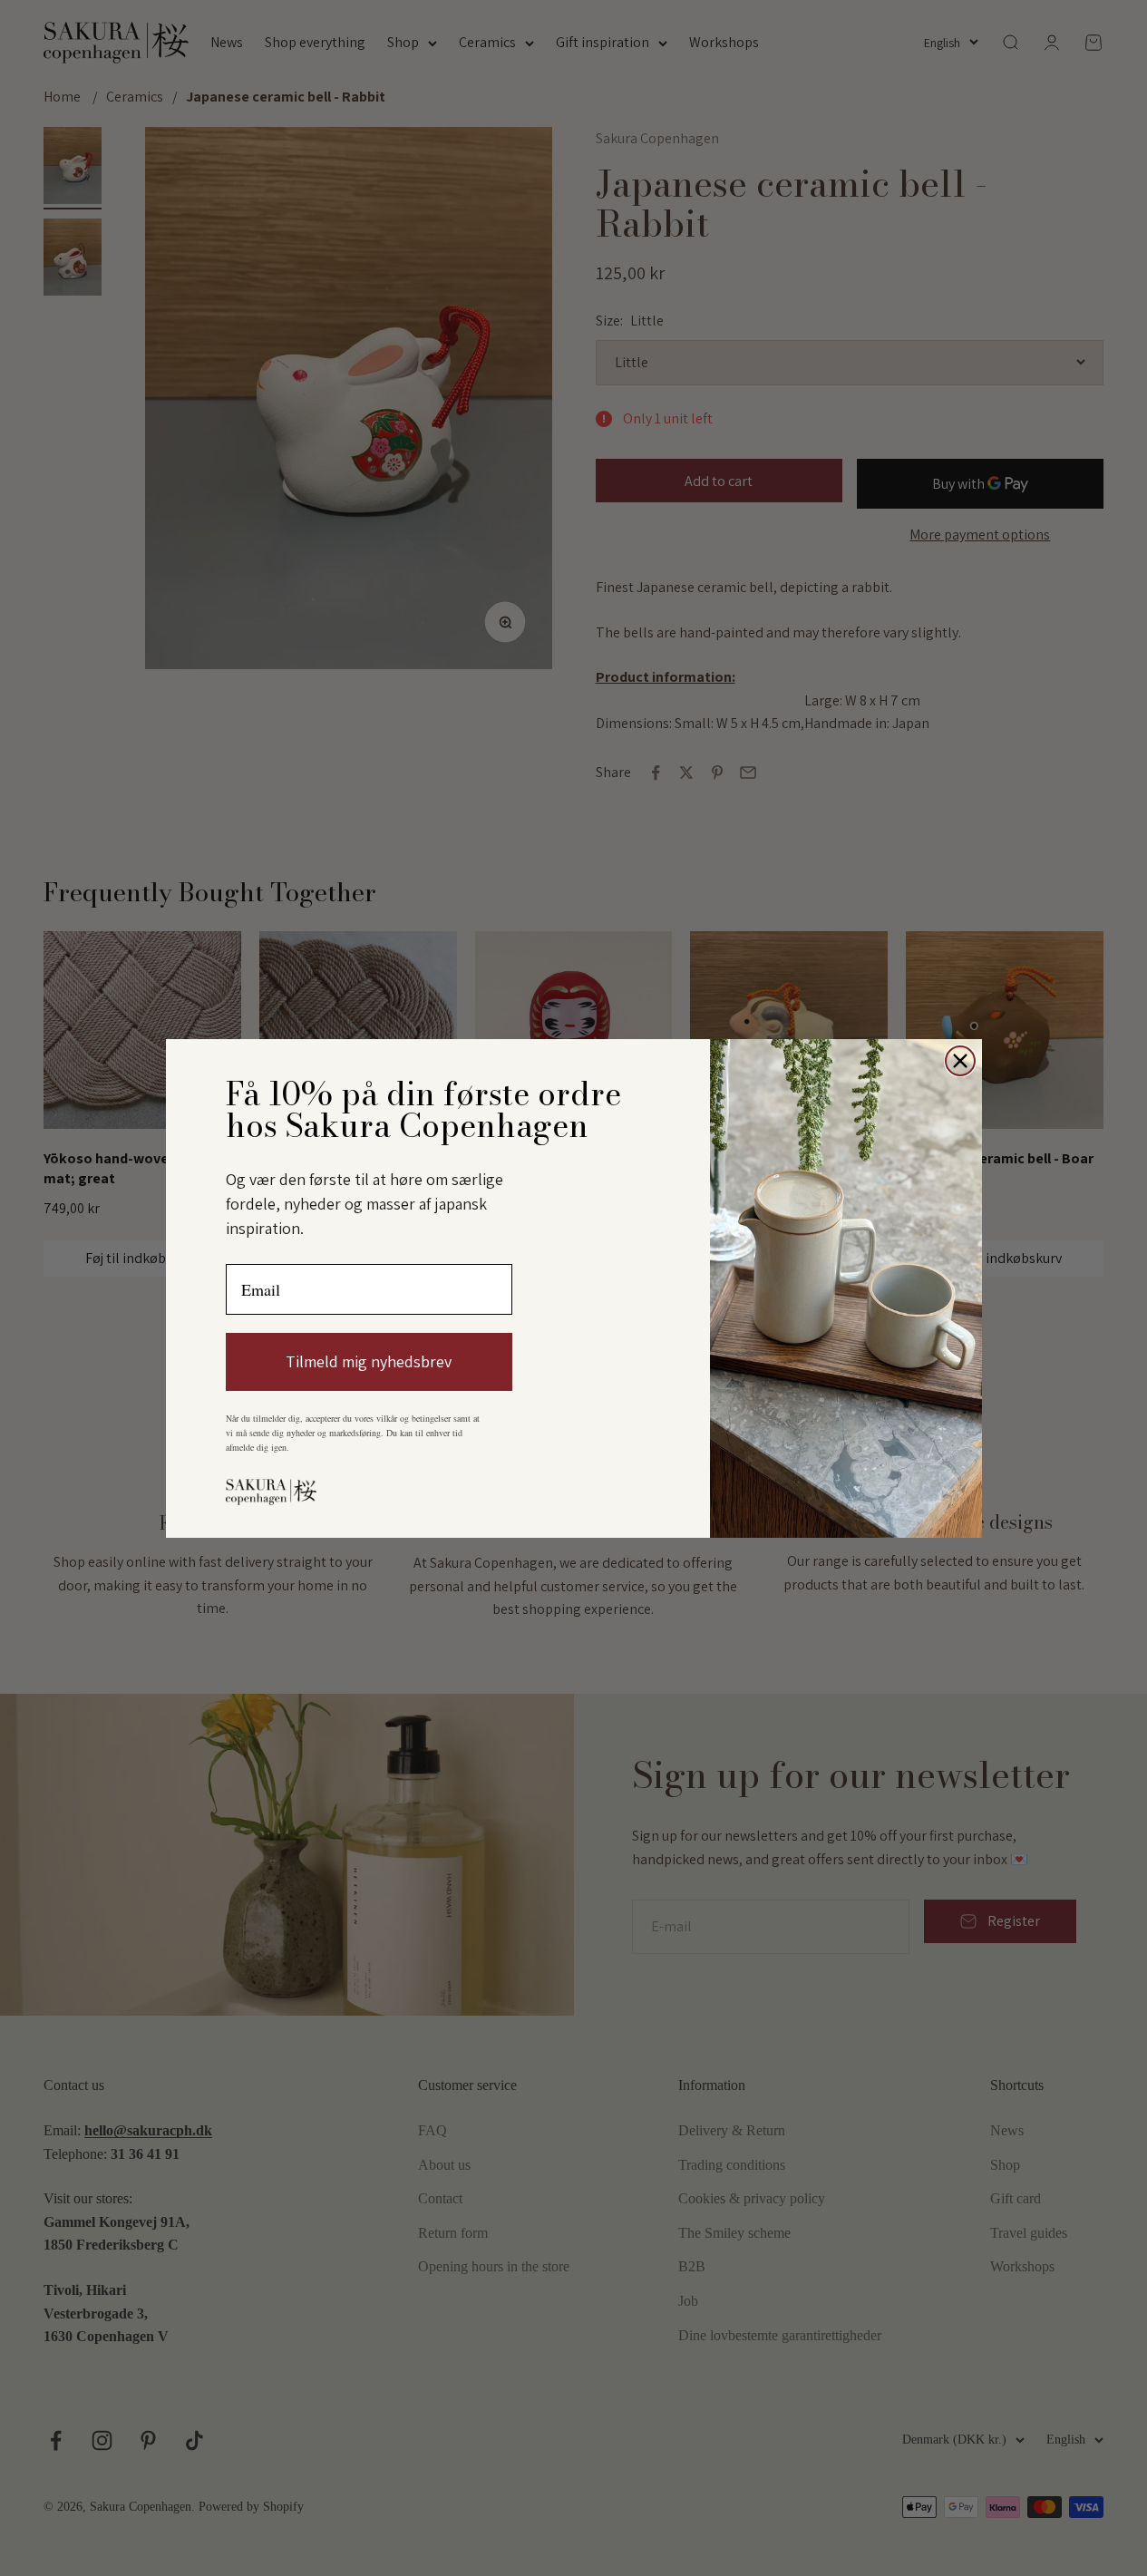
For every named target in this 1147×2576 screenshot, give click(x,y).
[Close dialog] (960, 1061)
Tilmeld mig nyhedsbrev (369, 1361)
